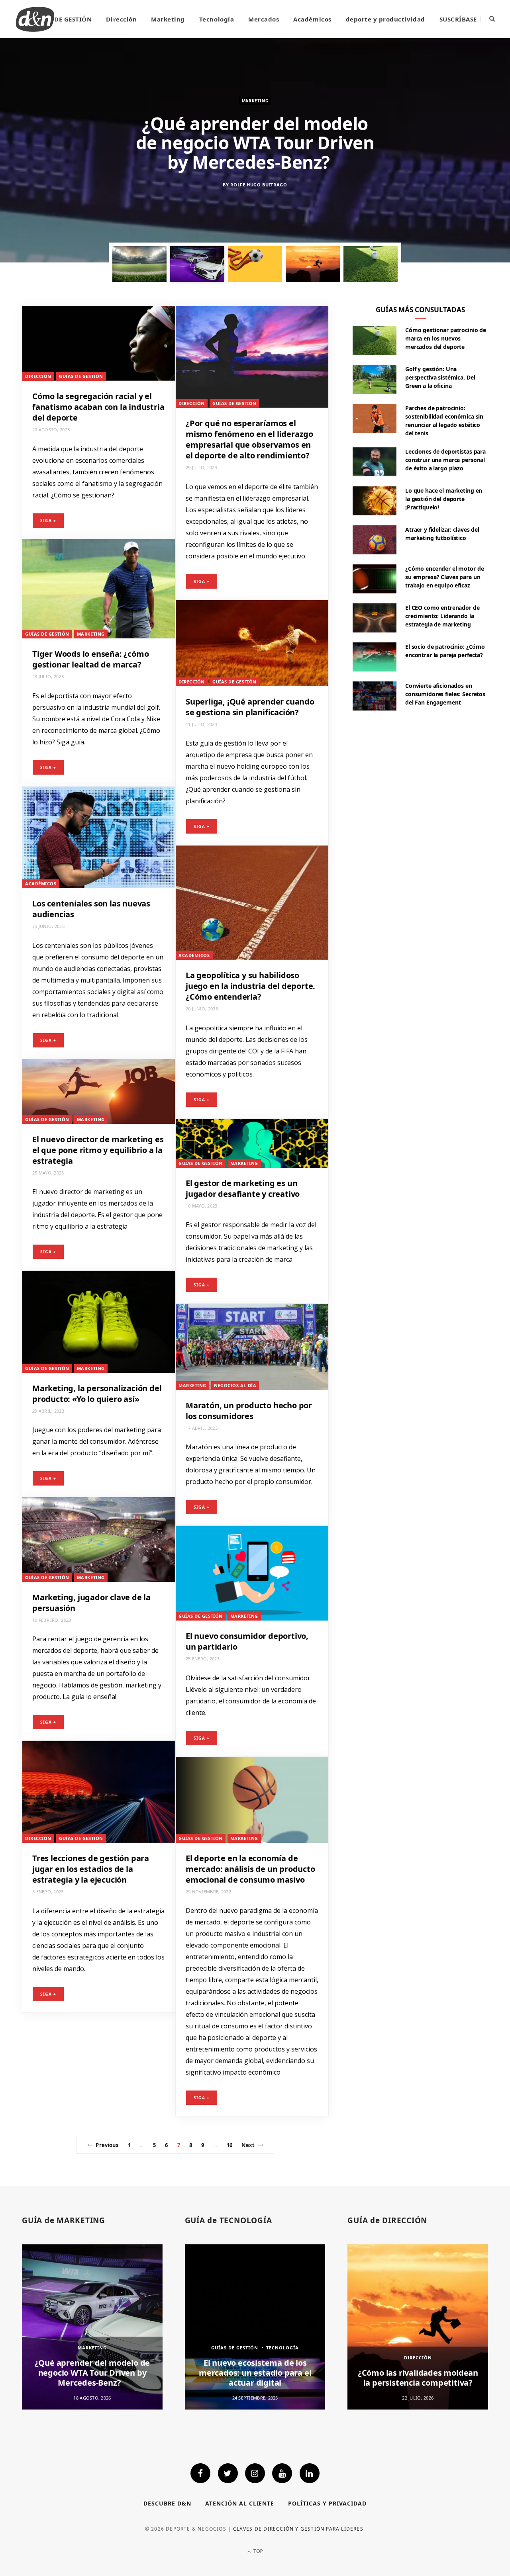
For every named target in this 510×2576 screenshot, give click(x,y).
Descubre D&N (167, 2503)
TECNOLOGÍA (282, 2348)
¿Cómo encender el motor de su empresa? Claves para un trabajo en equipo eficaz (444, 577)
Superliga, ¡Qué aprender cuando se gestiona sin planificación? (250, 707)
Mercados (264, 19)
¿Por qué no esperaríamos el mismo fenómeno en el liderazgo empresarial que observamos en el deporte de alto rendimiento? (249, 439)
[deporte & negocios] (35, 19)
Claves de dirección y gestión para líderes (298, 2529)
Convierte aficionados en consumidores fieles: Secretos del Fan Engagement (445, 694)
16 (229, 2145)
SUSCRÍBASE (458, 19)
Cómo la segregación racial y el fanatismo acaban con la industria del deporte (98, 407)
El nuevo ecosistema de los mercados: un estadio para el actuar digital (255, 2373)
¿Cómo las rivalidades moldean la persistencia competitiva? (418, 2378)
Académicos (312, 19)
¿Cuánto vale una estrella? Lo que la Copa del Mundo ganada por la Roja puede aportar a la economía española (255, 143)
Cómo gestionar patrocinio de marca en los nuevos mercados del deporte (446, 338)
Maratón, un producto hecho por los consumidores (249, 1411)
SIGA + (48, 521)
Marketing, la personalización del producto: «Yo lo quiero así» (97, 1394)
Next (248, 2145)
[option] (255, 150)
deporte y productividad (385, 19)
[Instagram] (255, 2473)
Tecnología (217, 19)
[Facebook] (200, 2473)
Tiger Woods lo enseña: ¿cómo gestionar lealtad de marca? (90, 659)
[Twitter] (228, 2473)
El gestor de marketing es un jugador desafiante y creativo (243, 1188)
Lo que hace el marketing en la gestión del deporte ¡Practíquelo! (444, 499)
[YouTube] (282, 2473)
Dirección (121, 19)
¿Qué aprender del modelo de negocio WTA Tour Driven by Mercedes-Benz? (92, 2373)
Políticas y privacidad (327, 2503)
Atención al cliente (240, 2503)
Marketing (168, 19)
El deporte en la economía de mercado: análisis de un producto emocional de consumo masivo (250, 1869)
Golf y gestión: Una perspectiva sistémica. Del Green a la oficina (440, 377)
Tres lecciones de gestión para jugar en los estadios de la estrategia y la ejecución (91, 1869)
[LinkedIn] (310, 2473)
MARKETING (91, 634)
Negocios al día (235, 1385)
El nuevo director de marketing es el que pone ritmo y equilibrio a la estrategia (98, 1150)
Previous (107, 2145)
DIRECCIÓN (38, 376)
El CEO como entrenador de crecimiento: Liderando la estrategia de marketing (442, 616)
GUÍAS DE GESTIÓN (62, 19)
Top (257, 2551)
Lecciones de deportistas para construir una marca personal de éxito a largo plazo (445, 460)
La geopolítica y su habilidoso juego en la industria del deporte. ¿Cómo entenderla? (250, 986)
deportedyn (259, 204)
